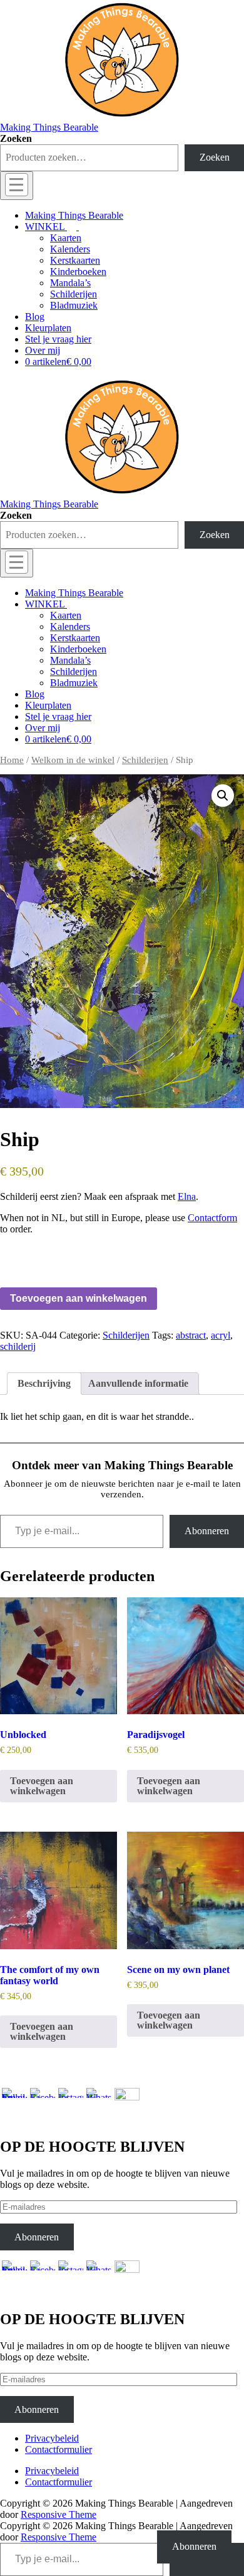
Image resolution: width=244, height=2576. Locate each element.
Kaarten (66, 238)
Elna (187, 1196)
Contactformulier (58, 2449)
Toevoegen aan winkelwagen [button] (42, 1786)
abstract (191, 1335)
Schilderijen (74, 294)
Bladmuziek (74, 305)
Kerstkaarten (75, 260)
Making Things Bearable (49, 127)
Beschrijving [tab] (44, 1383)
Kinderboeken (78, 272)
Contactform (212, 1218)
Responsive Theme (58, 2514)
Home (12, 760)
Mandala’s (70, 283)
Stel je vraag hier (58, 339)
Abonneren (207, 1531)
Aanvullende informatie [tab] (138, 1383)
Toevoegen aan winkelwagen (79, 1298)
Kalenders (70, 249)
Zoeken (16, 138)
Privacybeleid (52, 2438)
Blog (35, 317)
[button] (223, 796)
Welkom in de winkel (73, 760)
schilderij (18, 1346)
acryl (221, 1335)
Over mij (43, 350)
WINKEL (45, 227)
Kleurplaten (48, 328)
